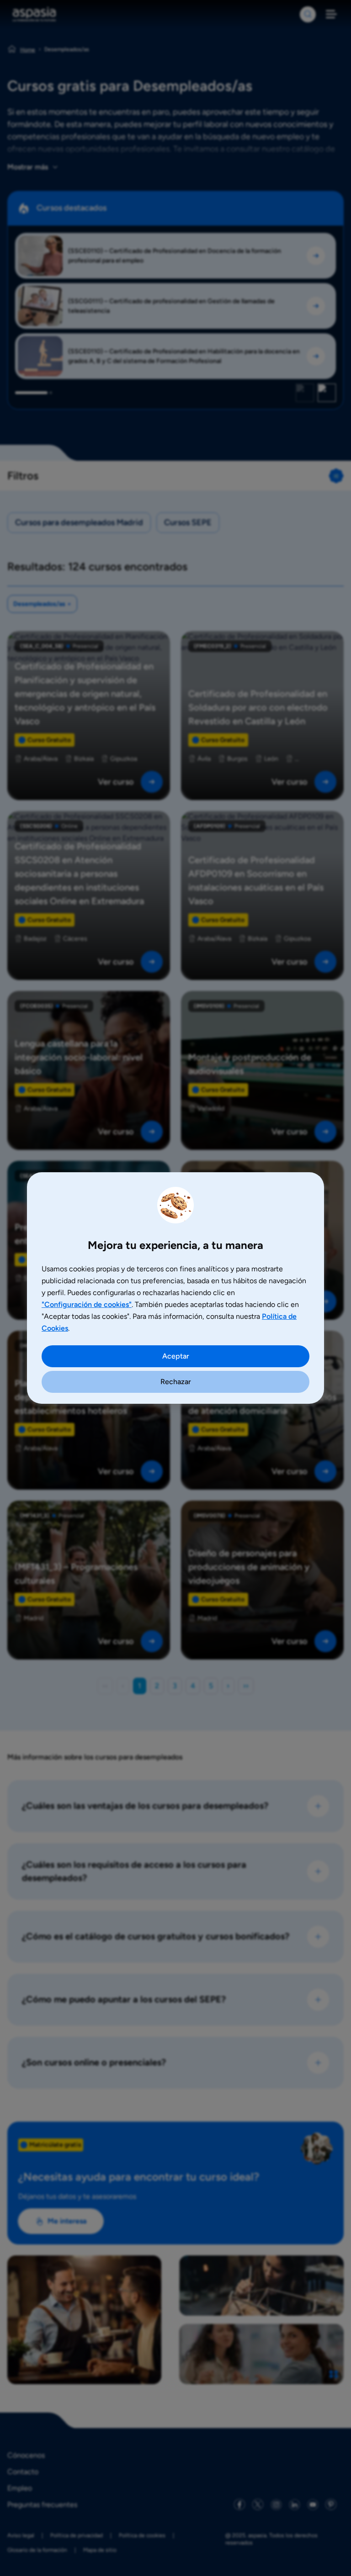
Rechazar (176, 1382)
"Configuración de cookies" (87, 1304)
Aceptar (176, 1356)
